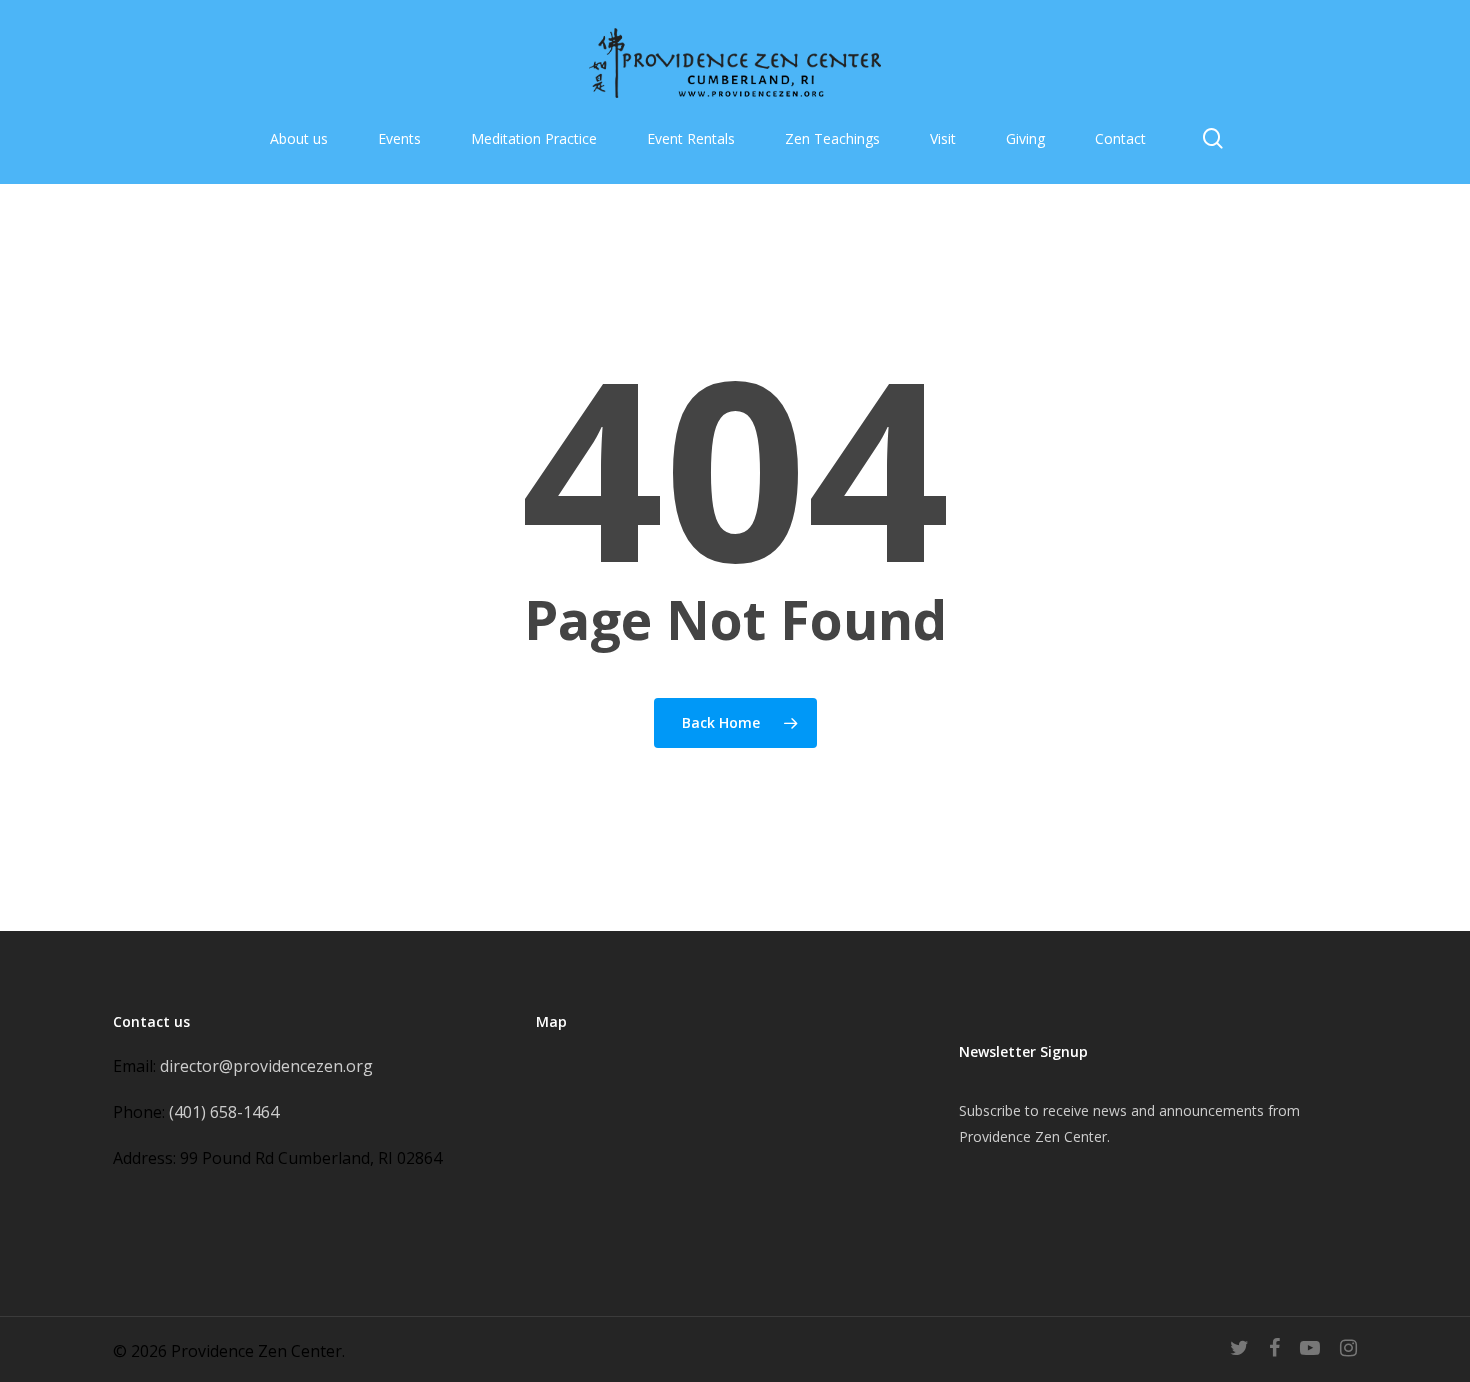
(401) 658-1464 (224, 1112)
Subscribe (990, 1110)
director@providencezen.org (266, 1066)
